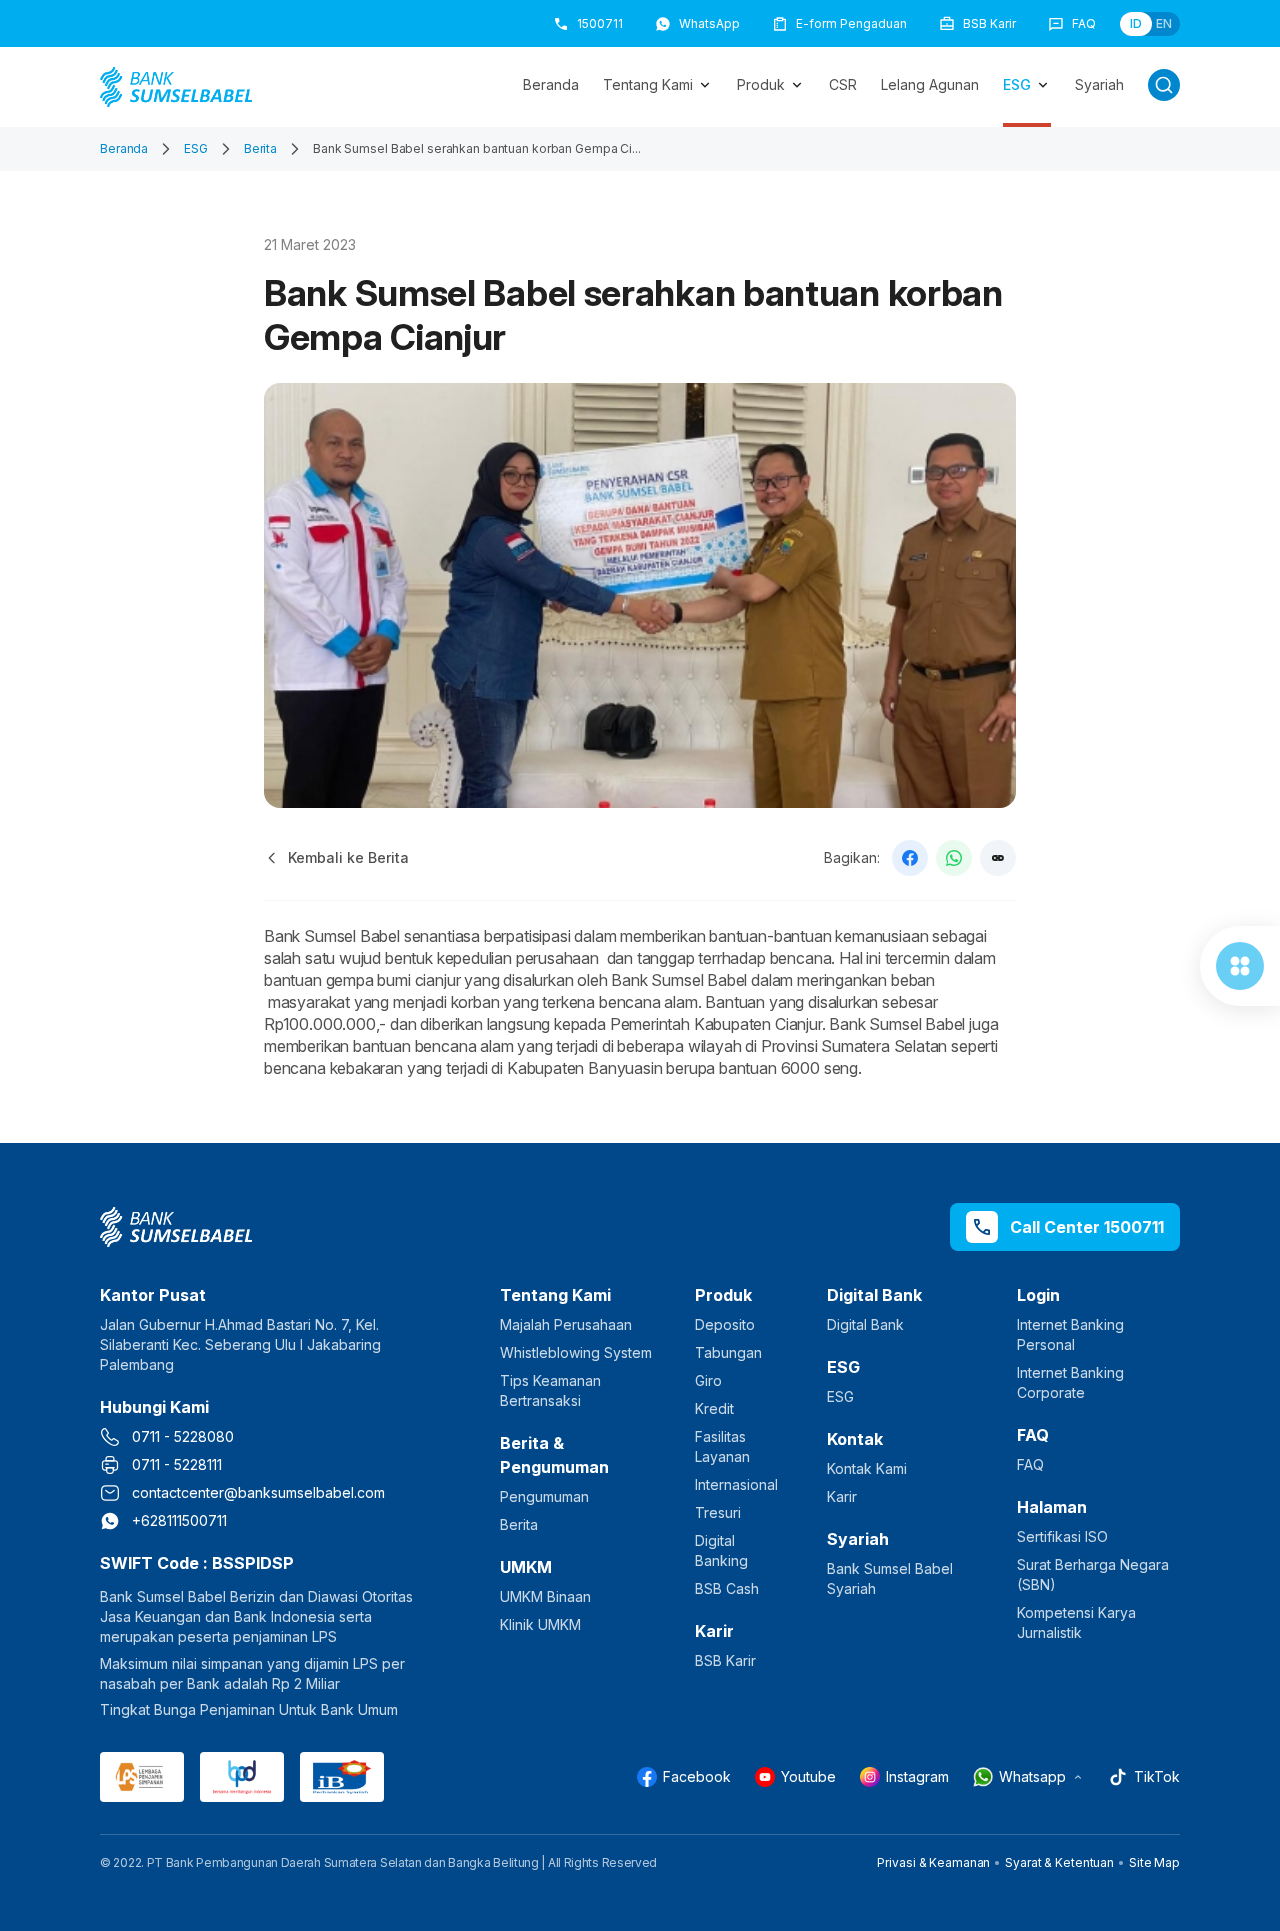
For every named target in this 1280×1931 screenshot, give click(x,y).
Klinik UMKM (540, 1624)
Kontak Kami (867, 1468)
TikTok (1157, 1776)
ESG (1017, 84)
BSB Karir (725, 1660)
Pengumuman (544, 1496)
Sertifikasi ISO (1062, 1536)
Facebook (697, 1776)
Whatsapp (1032, 1776)
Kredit (714, 1408)
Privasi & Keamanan (933, 1862)
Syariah (1099, 84)
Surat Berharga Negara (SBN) (1093, 1574)
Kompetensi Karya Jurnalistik (1076, 1622)
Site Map (1154, 1862)
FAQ (1030, 1464)
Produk (761, 84)
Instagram (917, 1776)
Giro (708, 1380)
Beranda (551, 84)
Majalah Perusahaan (566, 1324)
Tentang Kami (648, 84)
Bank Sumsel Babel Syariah (890, 1578)
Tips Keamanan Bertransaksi (550, 1390)
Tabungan (728, 1352)
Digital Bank (865, 1324)
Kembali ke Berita (348, 857)
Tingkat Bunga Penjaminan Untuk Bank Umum (249, 1709)
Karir (842, 1496)
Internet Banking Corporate (1070, 1382)
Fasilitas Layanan (722, 1446)
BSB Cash (727, 1588)
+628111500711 (179, 1520)
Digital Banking (721, 1550)
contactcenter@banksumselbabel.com (258, 1492)
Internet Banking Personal (1070, 1334)
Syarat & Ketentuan (1059, 1862)
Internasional (736, 1484)
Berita (260, 148)
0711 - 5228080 (183, 1436)
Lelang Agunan (930, 84)
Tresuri (718, 1512)
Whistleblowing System (576, 1352)
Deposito (725, 1324)
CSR (843, 84)
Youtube (808, 1776)
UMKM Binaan (545, 1596)
